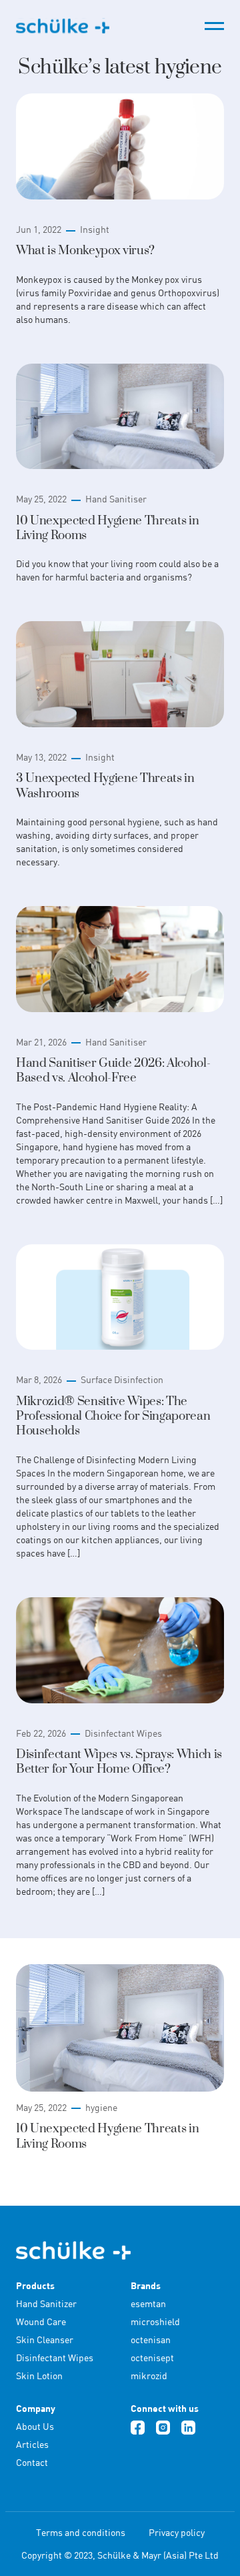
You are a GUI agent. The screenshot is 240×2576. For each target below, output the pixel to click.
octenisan (151, 2339)
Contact (32, 2462)
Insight (95, 229)
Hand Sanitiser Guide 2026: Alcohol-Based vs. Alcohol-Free (113, 1070)
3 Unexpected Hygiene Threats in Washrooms (105, 786)
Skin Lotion (39, 2376)
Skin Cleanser (45, 2339)
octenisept (152, 2357)
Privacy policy (177, 2532)
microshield (155, 2321)
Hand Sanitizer (46, 2303)
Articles (32, 2444)
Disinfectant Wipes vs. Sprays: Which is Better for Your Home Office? (119, 1762)
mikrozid (149, 2376)
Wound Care (41, 2321)
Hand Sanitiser (116, 499)
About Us (35, 2426)
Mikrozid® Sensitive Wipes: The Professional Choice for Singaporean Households (113, 1416)
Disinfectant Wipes (123, 1733)
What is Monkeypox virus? (85, 251)
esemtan (148, 2303)
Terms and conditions (81, 2532)
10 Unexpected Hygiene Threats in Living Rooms (107, 528)
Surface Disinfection (122, 1379)
